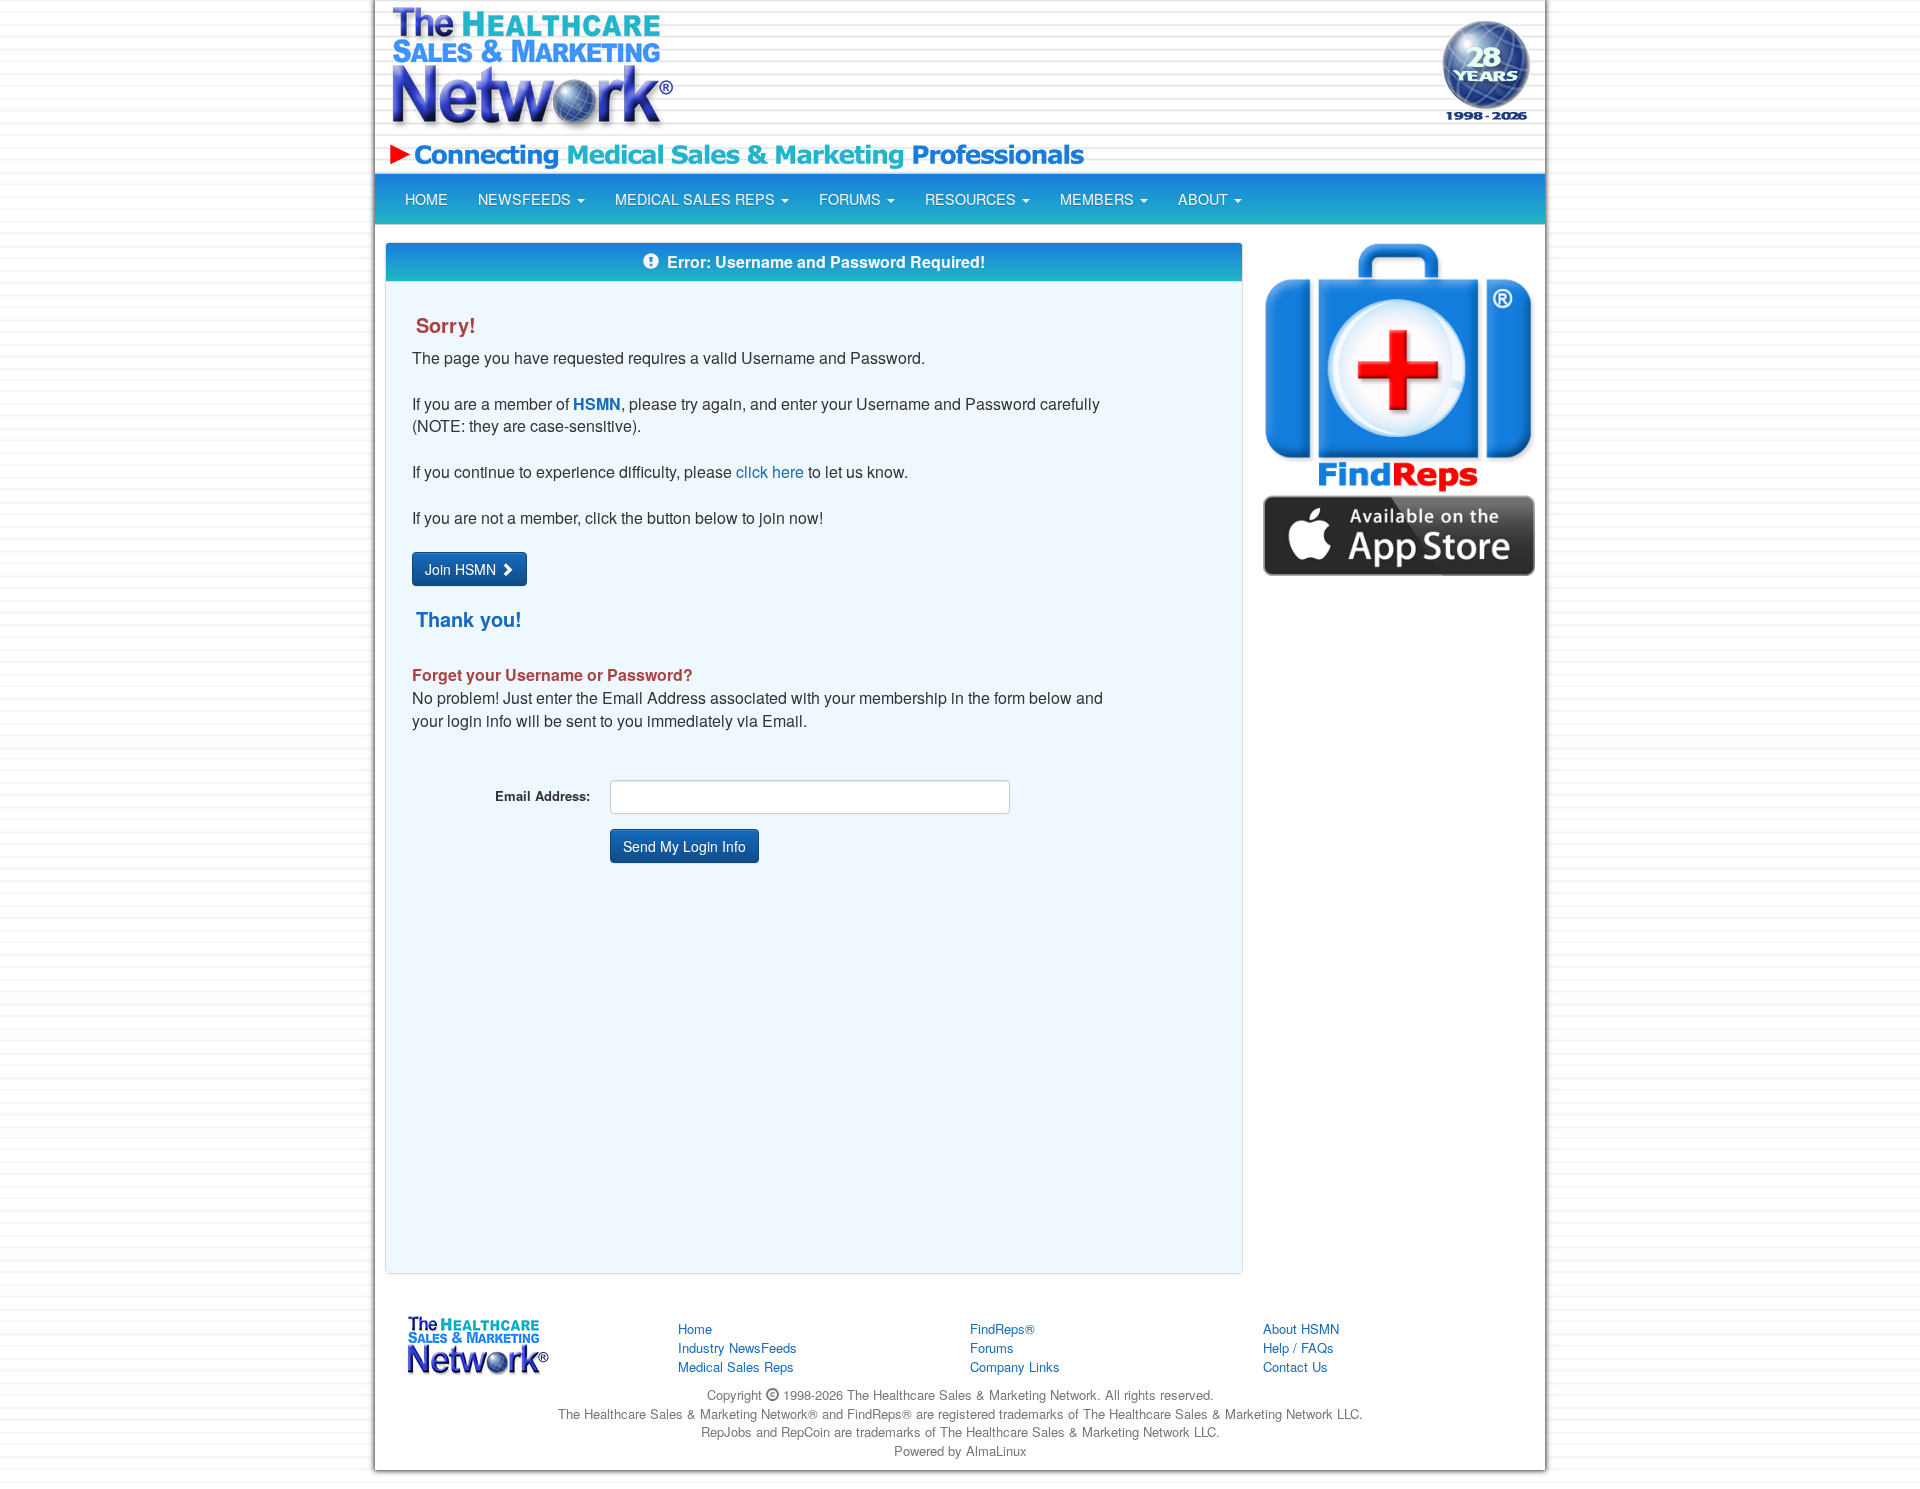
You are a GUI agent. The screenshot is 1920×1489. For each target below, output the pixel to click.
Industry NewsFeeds (737, 1347)
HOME (426, 199)
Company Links (1015, 1366)
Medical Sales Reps (736, 1366)
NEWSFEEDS (526, 199)
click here (770, 471)
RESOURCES (972, 199)
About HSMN (1301, 1328)
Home (695, 1328)
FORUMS (852, 199)
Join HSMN (462, 569)
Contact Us (1295, 1366)
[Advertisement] (1056, 73)
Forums (992, 1347)
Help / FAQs (1298, 1347)
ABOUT (1205, 199)
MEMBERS (1099, 199)
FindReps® (1002, 1328)
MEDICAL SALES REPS (697, 199)
